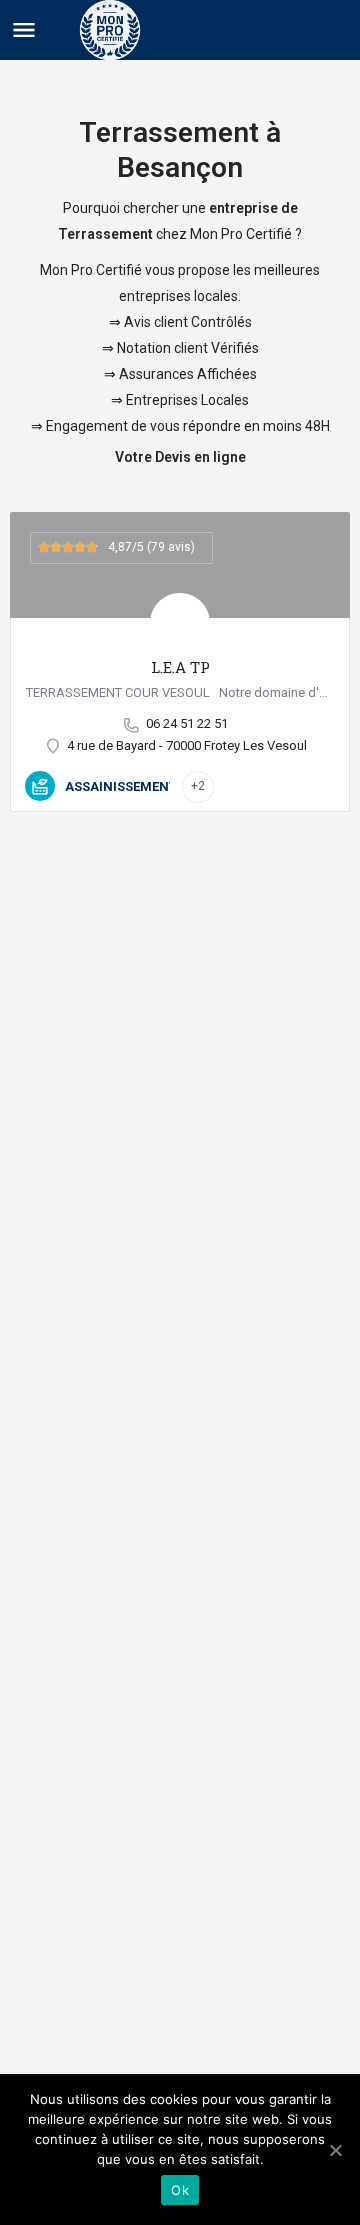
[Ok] (335, 2150)
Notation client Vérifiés (188, 348)
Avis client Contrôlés (188, 322)
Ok (180, 2190)
